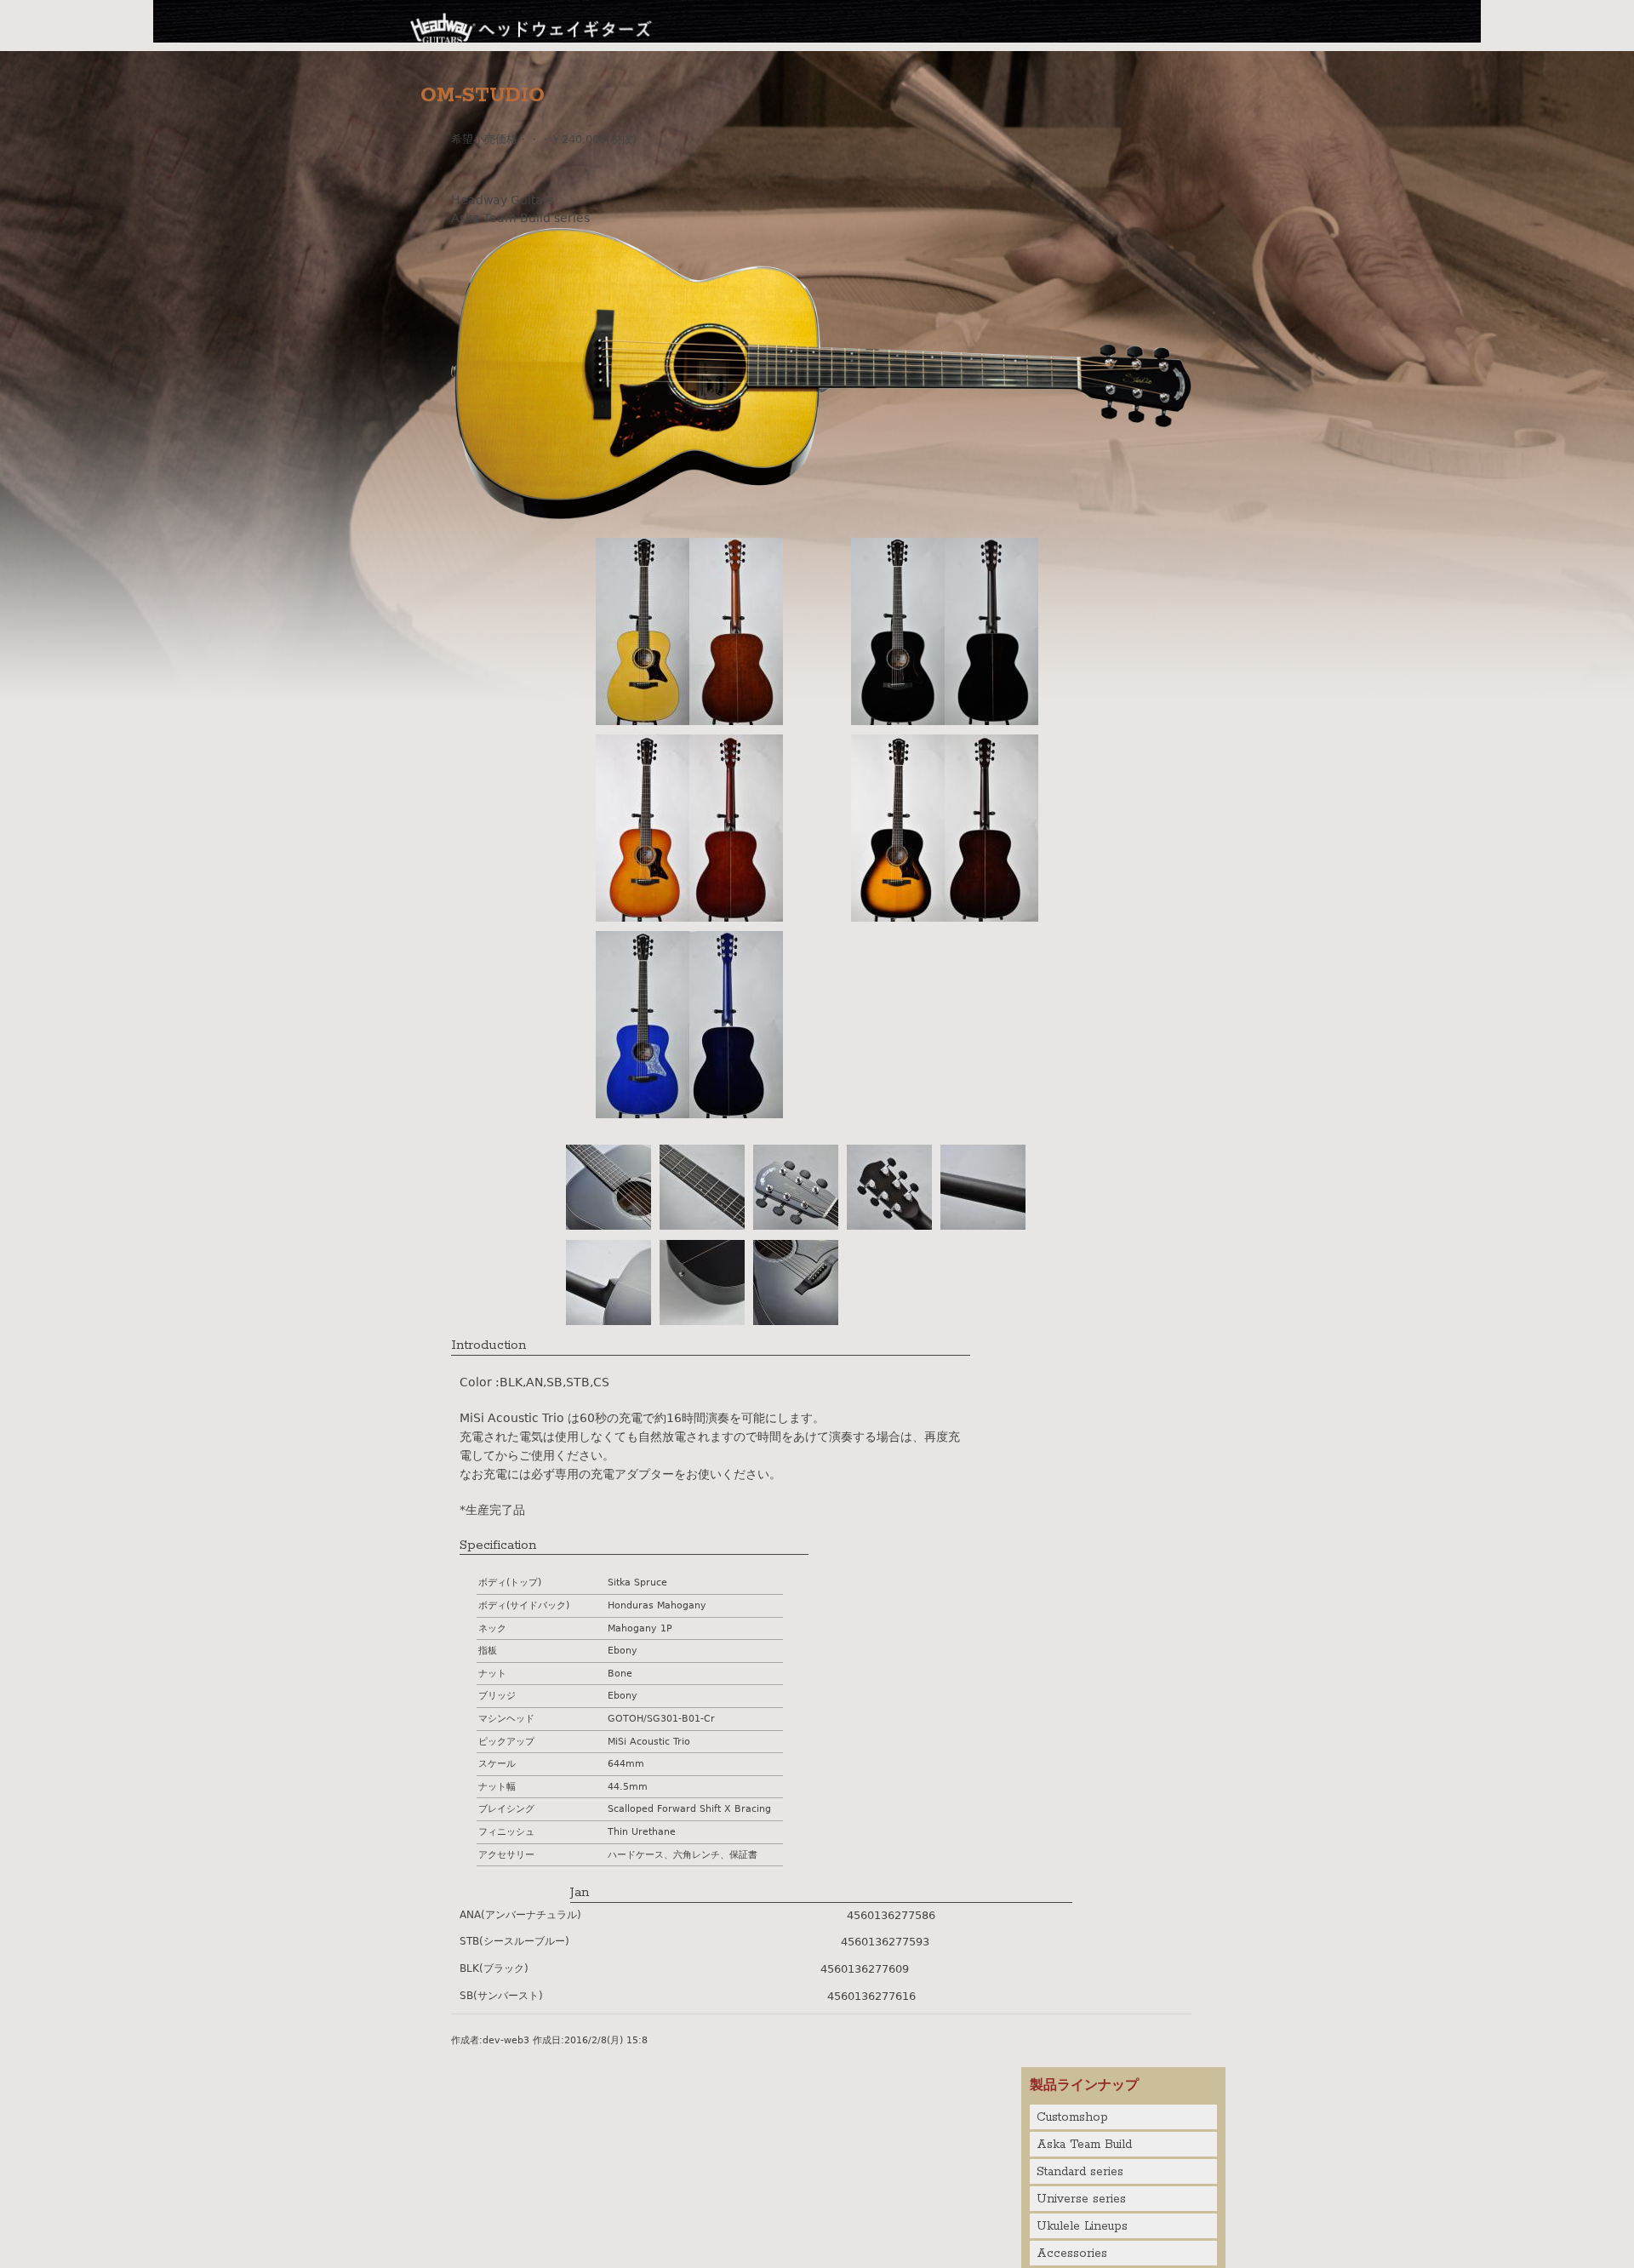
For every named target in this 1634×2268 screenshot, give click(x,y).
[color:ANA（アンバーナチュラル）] (689, 721)
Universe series (1081, 2199)
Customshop (1072, 2117)
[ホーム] (532, 26)
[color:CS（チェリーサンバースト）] (689, 917)
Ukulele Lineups (1082, 2226)
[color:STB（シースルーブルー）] (689, 1114)
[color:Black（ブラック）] (945, 721)
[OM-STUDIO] (821, 515)
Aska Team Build (1084, 2145)
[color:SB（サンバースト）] (945, 917)
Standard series (1080, 2172)
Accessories (1072, 2254)
